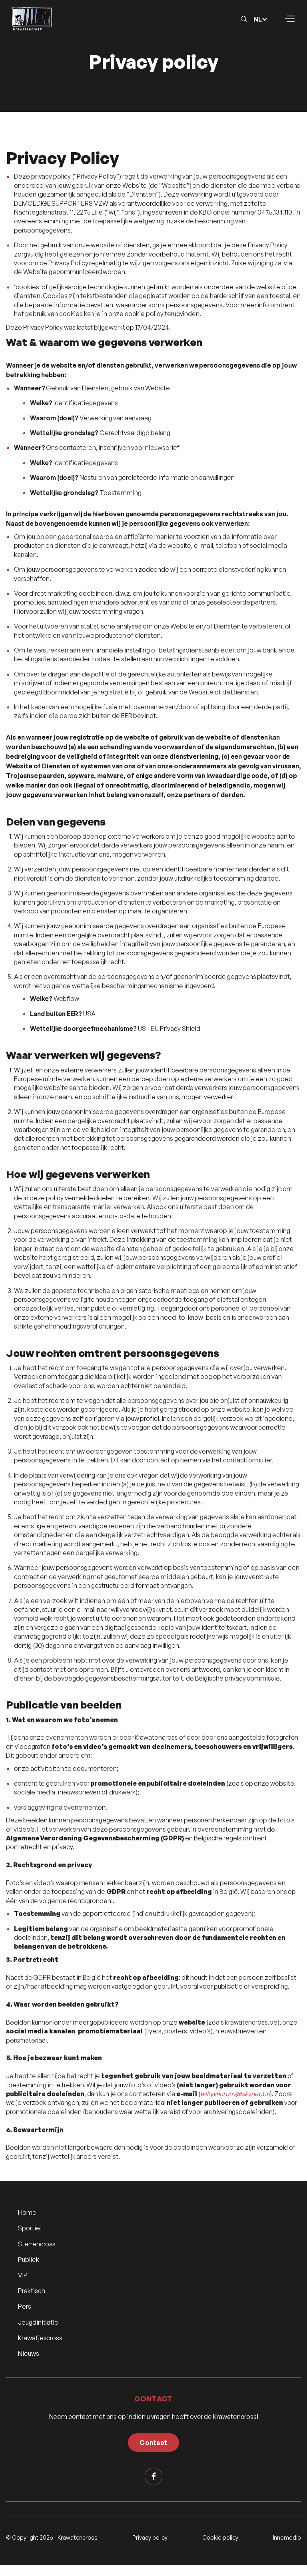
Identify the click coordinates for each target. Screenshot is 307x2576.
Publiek (29, 2260)
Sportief (30, 2228)
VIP (23, 2275)
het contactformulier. (243, 1460)
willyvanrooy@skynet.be (146, 1609)
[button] (263, 19)
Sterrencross (37, 2244)
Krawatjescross (40, 2338)
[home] (32, 19)
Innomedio (287, 2537)
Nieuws (29, 2353)
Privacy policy (150, 2537)
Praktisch (31, 2291)
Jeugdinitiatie (38, 2322)
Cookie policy (220, 2537)
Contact (153, 2443)
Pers (25, 2306)
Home (27, 2212)
